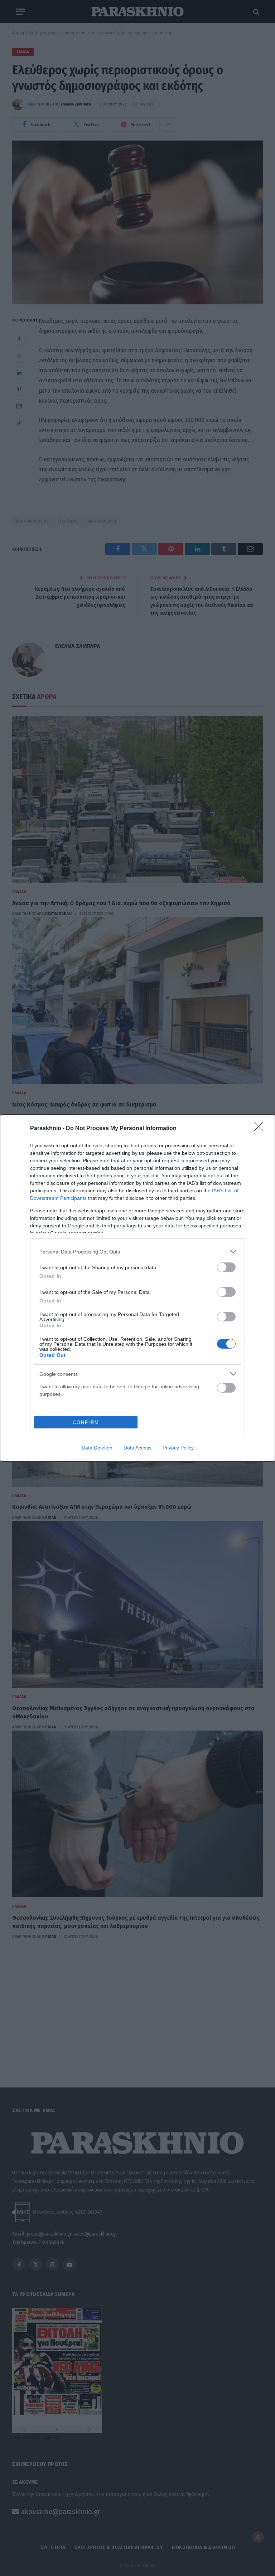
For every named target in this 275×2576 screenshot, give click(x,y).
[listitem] (137, 1252)
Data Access (137, 1448)
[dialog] (137, 1288)
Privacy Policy (178, 1448)
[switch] (226, 1267)
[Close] (261, 1129)
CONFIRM (86, 1422)
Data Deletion (97, 1448)
